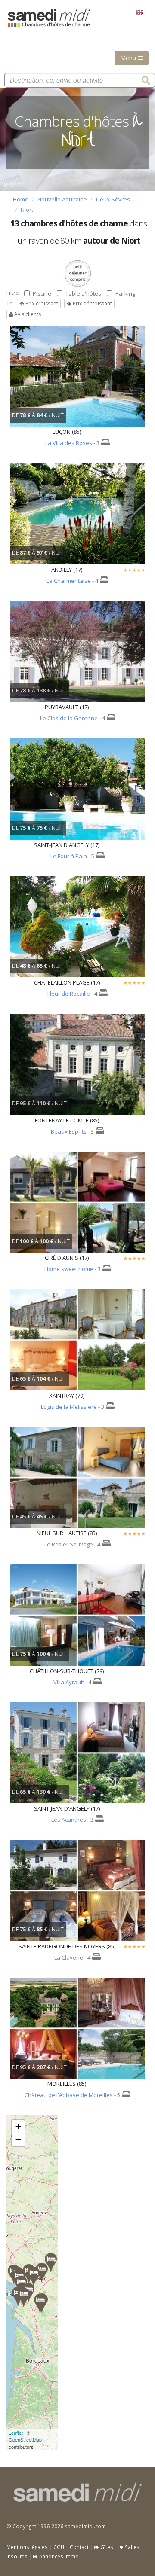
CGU (59, 2547)
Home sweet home (69, 1269)
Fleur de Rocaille (69, 994)
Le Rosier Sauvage (69, 1544)
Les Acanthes (69, 1820)
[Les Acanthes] (40, 2303)
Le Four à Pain (69, 856)
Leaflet (16, 2433)
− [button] (18, 2139)
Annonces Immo (58, 2556)
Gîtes (106, 2547)
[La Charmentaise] (21, 2285)
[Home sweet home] (24, 2297)
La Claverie (69, 1957)
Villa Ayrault (69, 1682)
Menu (129, 58)
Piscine (42, 293)
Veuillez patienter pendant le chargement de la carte (27, 2283)
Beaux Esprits (69, 1131)
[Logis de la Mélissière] (42, 2273)
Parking (125, 293)
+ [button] (18, 2126)
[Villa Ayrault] (51, 2263)
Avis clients (27, 314)
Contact (79, 2547)
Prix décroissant (92, 303)
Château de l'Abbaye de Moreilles (69, 2095)
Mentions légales (27, 2547)
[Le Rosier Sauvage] (34, 2276)
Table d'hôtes (83, 293)
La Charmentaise (69, 581)
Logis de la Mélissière (69, 1407)
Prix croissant (41, 303)
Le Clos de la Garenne (69, 718)
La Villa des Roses (69, 443)
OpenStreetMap (25, 2439)
